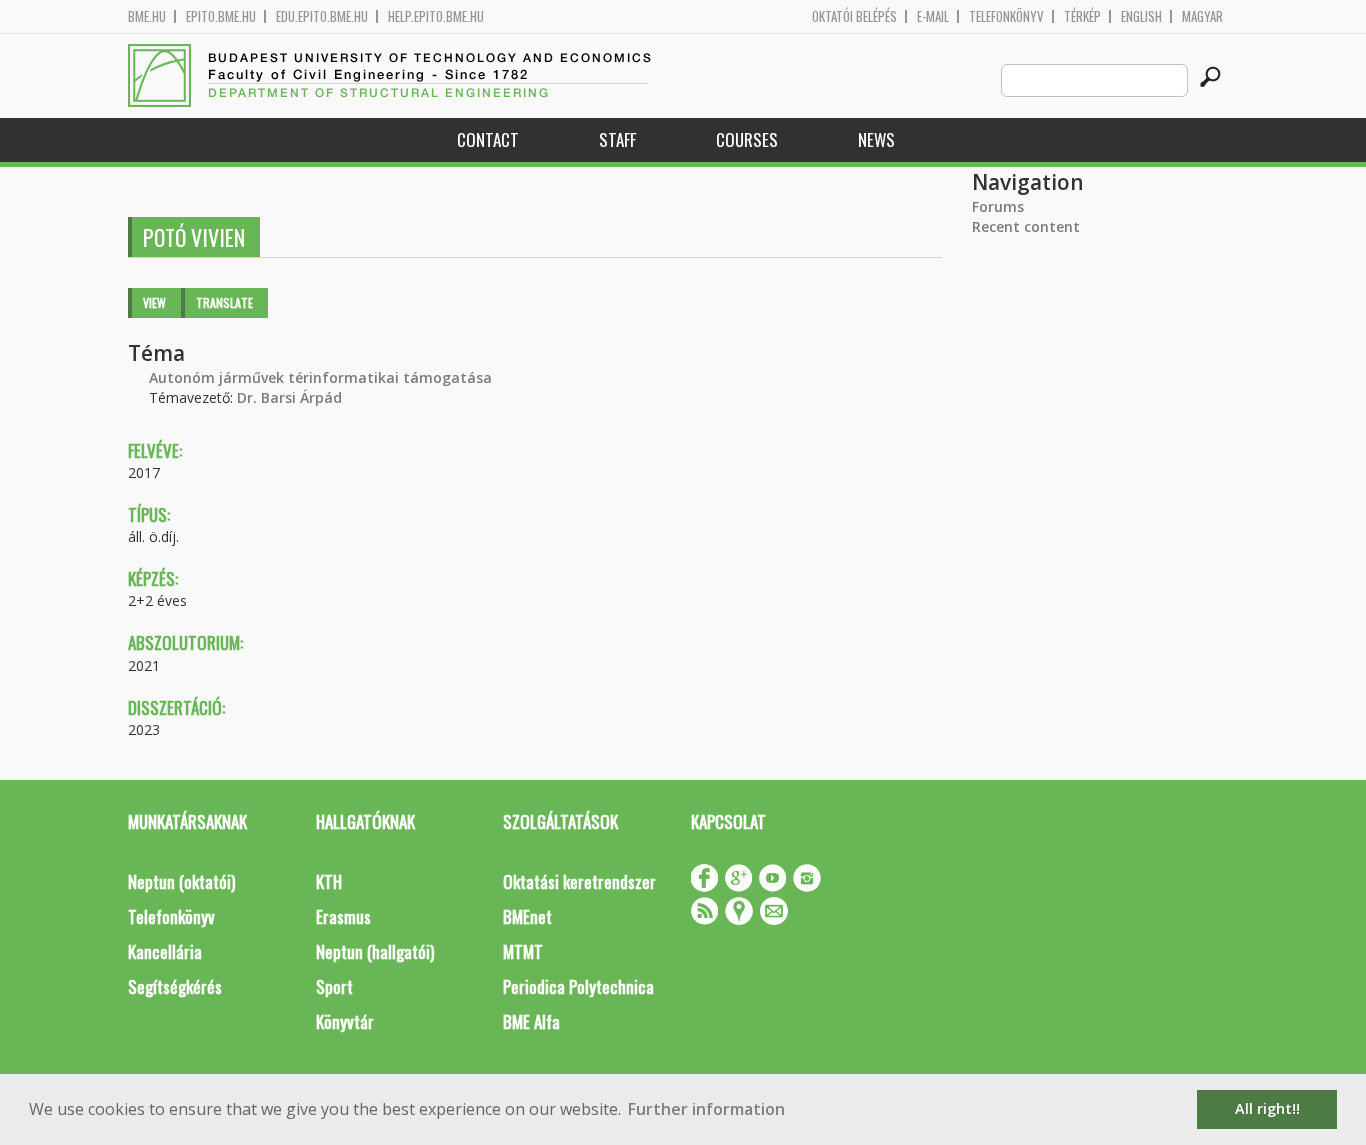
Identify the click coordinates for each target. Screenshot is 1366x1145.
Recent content (1026, 226)
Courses (747, 139)
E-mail (933, 16)
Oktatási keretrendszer (579, 881)
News (876, 139)
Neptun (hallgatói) (375, 951)
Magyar (1202, 16)
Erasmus (343, 916)
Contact (488, 139)
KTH (329, 881)
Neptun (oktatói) (181, 881)
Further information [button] (706, 1109)
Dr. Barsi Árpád (289, 397)
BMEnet (527, 916)
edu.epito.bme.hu (322, 16)
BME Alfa (531, 1021)
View (154, 302)
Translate (224, 302)
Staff (617, 139)
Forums (998, 206)
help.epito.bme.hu (436, 16)
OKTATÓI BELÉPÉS (854, 16)
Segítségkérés (175, 986)
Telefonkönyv (1006, 16)
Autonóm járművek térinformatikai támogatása (320, 377)
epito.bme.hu (221, 16)
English (1141, 16)
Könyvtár (345, 1021)
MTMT (523, 951)
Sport (334, 986)
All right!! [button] (1267, 1108)
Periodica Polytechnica (578, 986)
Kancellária (165, 951)
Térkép (1082, 16)
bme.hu (147, 16)
